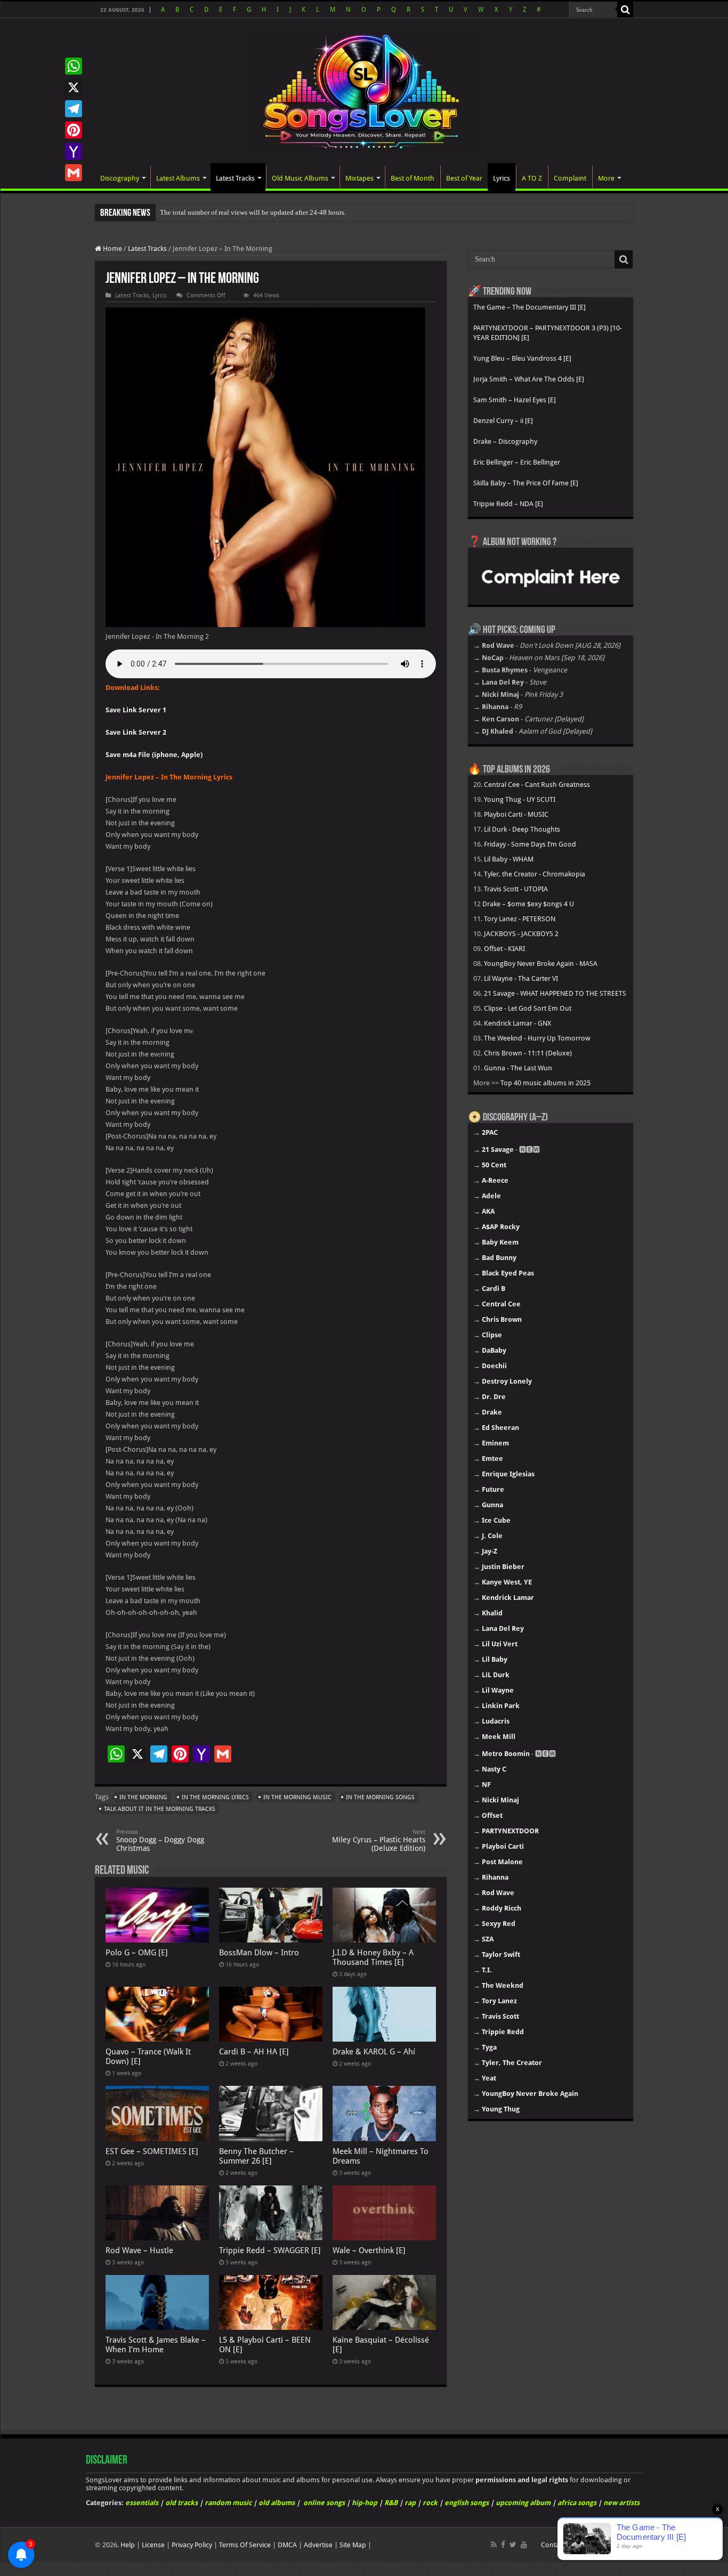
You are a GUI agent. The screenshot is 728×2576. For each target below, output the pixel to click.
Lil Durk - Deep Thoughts (522, 829)
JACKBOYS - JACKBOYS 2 (521, 934)
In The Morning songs (380, 1797)
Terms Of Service (245, 2545)
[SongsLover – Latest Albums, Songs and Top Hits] (364, 90)
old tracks (181, 2503)
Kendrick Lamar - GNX (517, 1023)
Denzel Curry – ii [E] (503, 421)
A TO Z (532, 178)
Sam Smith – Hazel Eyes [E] (515, 400)
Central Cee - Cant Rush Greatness (537, 785)
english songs (467, 2503)
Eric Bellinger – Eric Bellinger (517, 462)
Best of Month (412, 178)
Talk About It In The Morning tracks (160, 1809)
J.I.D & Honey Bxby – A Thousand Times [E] (373, 1957)
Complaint (570, 178)
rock (430, 2503)
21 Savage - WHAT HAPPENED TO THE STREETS (555, 993)
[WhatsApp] (74, 66)
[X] (74, 87)
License (153, 2545)
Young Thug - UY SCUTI (520, 799)
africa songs (577, 2503)
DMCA (287, 2545)
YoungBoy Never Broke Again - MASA (541, 964)
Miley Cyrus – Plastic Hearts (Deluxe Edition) (379, 1840)
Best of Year (464, 178)
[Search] (625, 10)
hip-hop (365, 2503)
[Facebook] (503, 2545)
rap (410, 2503)
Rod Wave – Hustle (139, 2250)
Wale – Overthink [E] (369, 2250)
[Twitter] (513, 2545)
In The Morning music (297, 1797)
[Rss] (494, 2545)
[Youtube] (524, 2545)
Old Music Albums (300, 178)
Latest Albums (178, 178)
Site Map (353, 2545)
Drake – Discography (505, 441)
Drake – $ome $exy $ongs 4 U (528, 904)
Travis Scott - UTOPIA (516, 889)
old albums (277, 2503)
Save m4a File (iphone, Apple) (154, 755)
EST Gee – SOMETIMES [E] (152, 2151)
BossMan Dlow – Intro (259, 1953)
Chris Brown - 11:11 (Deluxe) (528, 1053)
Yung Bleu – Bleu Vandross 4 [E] (522, 358)
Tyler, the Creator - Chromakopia (535, 874)
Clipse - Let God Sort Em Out (528, 1008)
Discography (120, 178)
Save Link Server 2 (136, 732)
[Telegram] (74, 109)
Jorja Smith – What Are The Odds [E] (529, 379)
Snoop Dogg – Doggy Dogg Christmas (160, 1840)
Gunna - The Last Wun (518, 1068)
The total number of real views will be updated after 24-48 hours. (253, 212)
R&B (391, 2503)
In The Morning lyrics (215, 1797)
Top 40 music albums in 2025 (545, 1083)
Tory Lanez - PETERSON (520, 919)
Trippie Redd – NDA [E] (508, 504)
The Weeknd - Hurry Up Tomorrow (537, 1038)
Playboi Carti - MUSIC (516, 814)
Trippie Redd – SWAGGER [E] (270, 2250)
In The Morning (143, 1797)
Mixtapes (359, 178)
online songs (324, 2503)
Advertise (318, 2545)
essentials (142, 2503)
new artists (621, 2503)
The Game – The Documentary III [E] (529, 307)
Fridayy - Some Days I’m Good (530, 844)
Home (112, 249)
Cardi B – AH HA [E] (254, 2052)
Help (128, 2545)
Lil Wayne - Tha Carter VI (521, 978)
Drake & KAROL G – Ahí (374, 2052)
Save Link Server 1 (136, 710)
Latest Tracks (235, 178)
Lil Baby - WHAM (509, 859)
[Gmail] (74, 173)
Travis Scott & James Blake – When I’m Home (156, 2345)
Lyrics (501, 178)
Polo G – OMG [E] (137, 1953)
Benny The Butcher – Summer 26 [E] (256, 2156)
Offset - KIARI (504, 949)
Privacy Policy (192, 2545)
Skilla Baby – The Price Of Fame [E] (526, 483)
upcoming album (523, 2503)
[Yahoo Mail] (74, 151)
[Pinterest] (74, 130)
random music (228, 2503)
